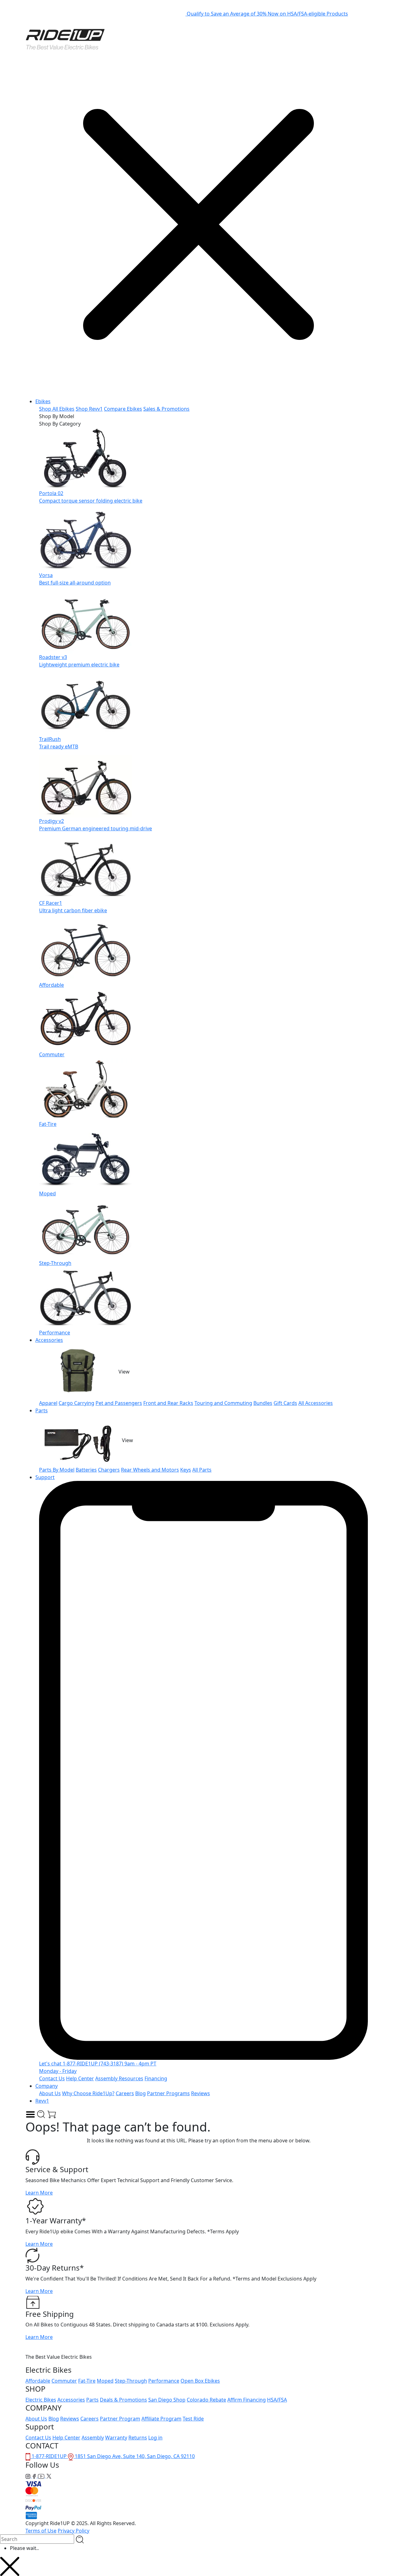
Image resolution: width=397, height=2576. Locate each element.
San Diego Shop (167, 2400)
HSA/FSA (277, 2400)
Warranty (116, 2438)
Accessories (49, 1340)
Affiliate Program (161, 2419)
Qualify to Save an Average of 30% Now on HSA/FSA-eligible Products (267, 14)
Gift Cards (285, 1403)
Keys (186, 1470)
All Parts (202, 1470)
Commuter (64, 2381)
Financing (156, 2078)
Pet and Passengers (119, 1403)
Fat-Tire (87, 2381)
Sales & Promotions (166, 409)
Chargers (109, 1470)
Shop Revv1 (89, 409)
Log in (155, 2438)
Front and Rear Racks (168, 1403)
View (124, 1372)
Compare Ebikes (123, 409)
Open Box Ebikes (200, 2381)
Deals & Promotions (123, 2400)
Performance (164, 2381)
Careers (125, 2093)
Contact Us (52, 2078)
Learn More (39, 2193)
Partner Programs (168, 2093)
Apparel (48, 1403)
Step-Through (131, 2381)
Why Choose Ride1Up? (88, 2093)
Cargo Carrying (76, 1403)
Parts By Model (57, 1470)
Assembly (93, 2438)
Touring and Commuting (223, 1403)
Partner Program (120, 2419)
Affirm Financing (247, 2400)
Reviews (201, 2093)
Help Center (80, 2078)
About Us (50, 2093)
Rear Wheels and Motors (150, 1470)
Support (45, 1477)
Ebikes (43, 401)
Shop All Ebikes (57, 409)
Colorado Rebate (206, 2400)
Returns (138, 2438)
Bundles (263, 1403)
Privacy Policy (74, 2531)
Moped (105, 2381)
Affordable (38, 2381)
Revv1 (42, 2101)
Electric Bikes (41, 2400)
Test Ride (193, 2419)
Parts (42, 1410)
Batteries (86, 1470)
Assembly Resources (119, 2078)
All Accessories (316, 1403)
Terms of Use (41, 2531)
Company (47, 2086)
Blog (141, 2093)
